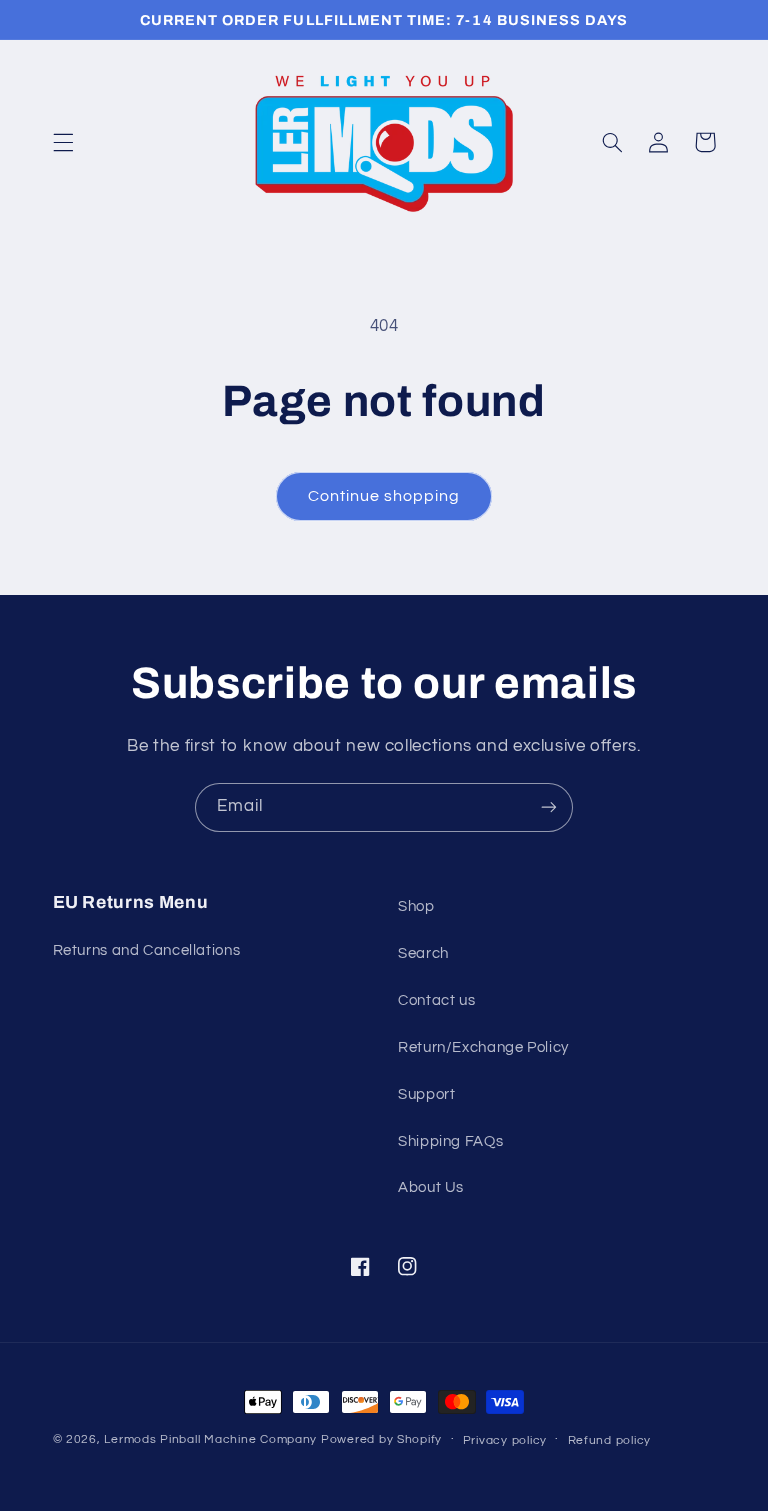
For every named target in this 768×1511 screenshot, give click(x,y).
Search (423, 953)
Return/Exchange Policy (483, 1047)
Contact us (436, 1000)
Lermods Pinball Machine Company (210, 1439)
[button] (63, 142)
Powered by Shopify (381, 1439)
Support (426, 1094)
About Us (431, 1187)
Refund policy (610, 1440)
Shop (416, 906)
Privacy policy (505, 1440)
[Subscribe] (549, 807)
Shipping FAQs (450, 1141)
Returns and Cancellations (147, 950)
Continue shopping (384, 496)
